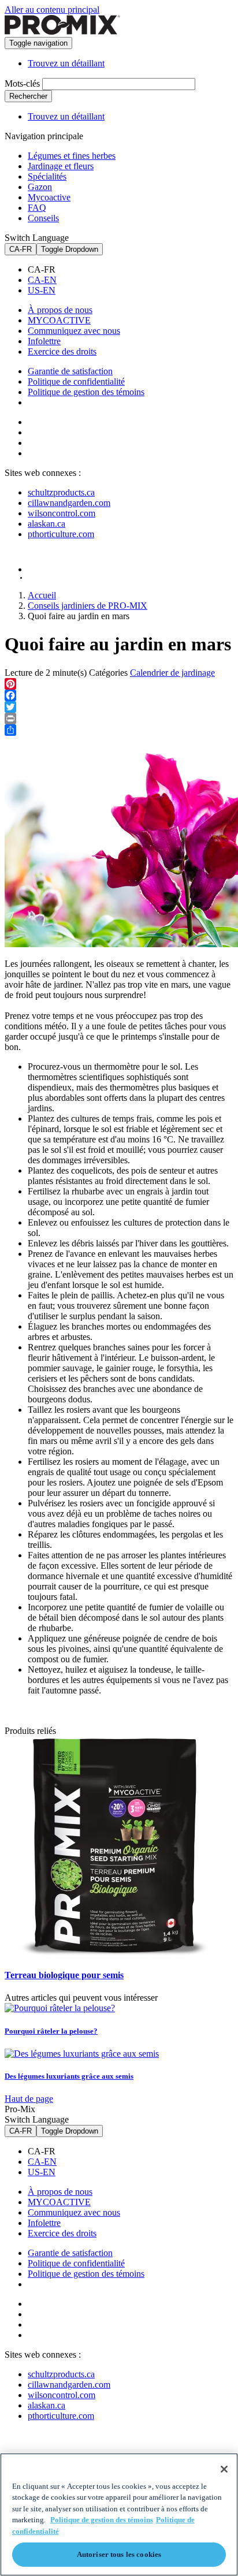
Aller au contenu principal (52, 10)
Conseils (43, 218)
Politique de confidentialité (76, 381)
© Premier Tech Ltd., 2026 (59, 578)
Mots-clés (22, 83)
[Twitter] (119, 707)
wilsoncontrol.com (62, 513)
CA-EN (42, 280)
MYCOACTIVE (59, 320)
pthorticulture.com (61, 534)
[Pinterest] (119, 684)
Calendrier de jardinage (172, 673)
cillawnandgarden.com (69, 503)
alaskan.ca (47, 524)
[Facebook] (119, 695)
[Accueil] (62, 31)
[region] (119, 2514)
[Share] (119, 730)
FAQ (37, 208)
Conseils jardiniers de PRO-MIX (88, 606)
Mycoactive (49, 197)
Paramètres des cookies (84, 403)
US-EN (42, 290)
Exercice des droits (62, 351)
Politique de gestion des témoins (86, 392)
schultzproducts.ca (61, 492)
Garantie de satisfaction (70, 371)
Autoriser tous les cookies (119, 2554)
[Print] (119, 719)
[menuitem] (131, 270)
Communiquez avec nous (74, 331)
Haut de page (29, 2099)
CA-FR (21, 249)
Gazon (40, 187)
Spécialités (47, 176)
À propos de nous (60, 310)
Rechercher (28, 96)
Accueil (42, 595)
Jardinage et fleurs (61, 166)
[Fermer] (224, 2469)
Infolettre (44, 341)
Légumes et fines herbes (72, 156)
